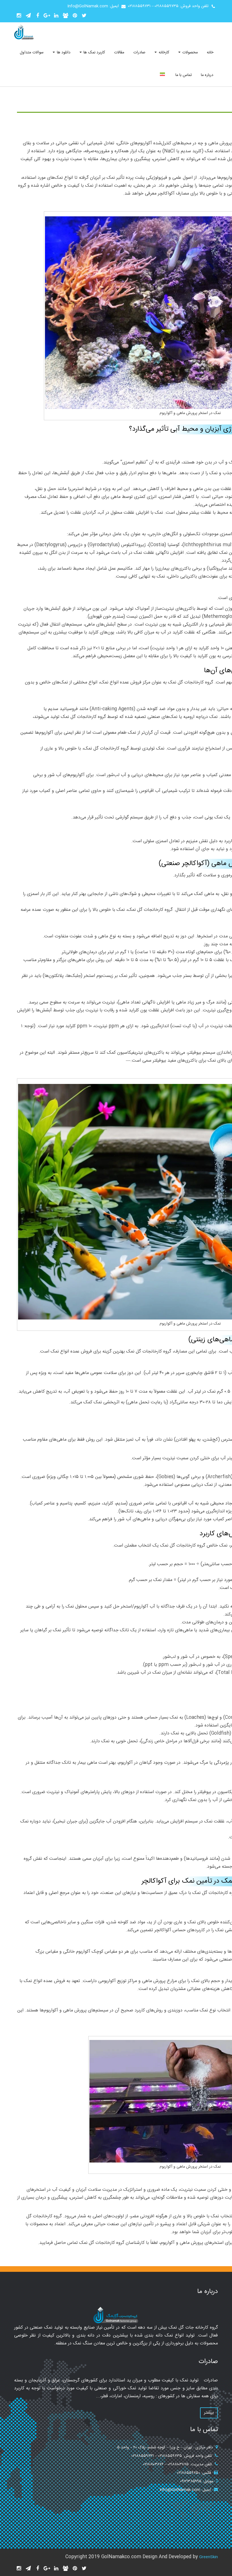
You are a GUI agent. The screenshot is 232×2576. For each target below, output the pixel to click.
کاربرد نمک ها (94, 53)
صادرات (139, 53)
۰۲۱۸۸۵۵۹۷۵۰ (189, 2473)
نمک (111, 178)
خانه (210, 53)
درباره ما (207, 75)
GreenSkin (209, 2557)
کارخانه (163, 53)
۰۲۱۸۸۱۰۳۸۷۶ (153, 2464)
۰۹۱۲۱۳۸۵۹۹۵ (191, 2481)
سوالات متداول (32, 53)
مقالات (119, 53)
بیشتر (209, 2413)
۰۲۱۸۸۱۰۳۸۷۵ (178, 2464)
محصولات (189, 53)
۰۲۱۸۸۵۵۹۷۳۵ (167, 6)
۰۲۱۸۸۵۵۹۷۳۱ (139, 6)
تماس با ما (184, 75)
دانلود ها (63, 53)
